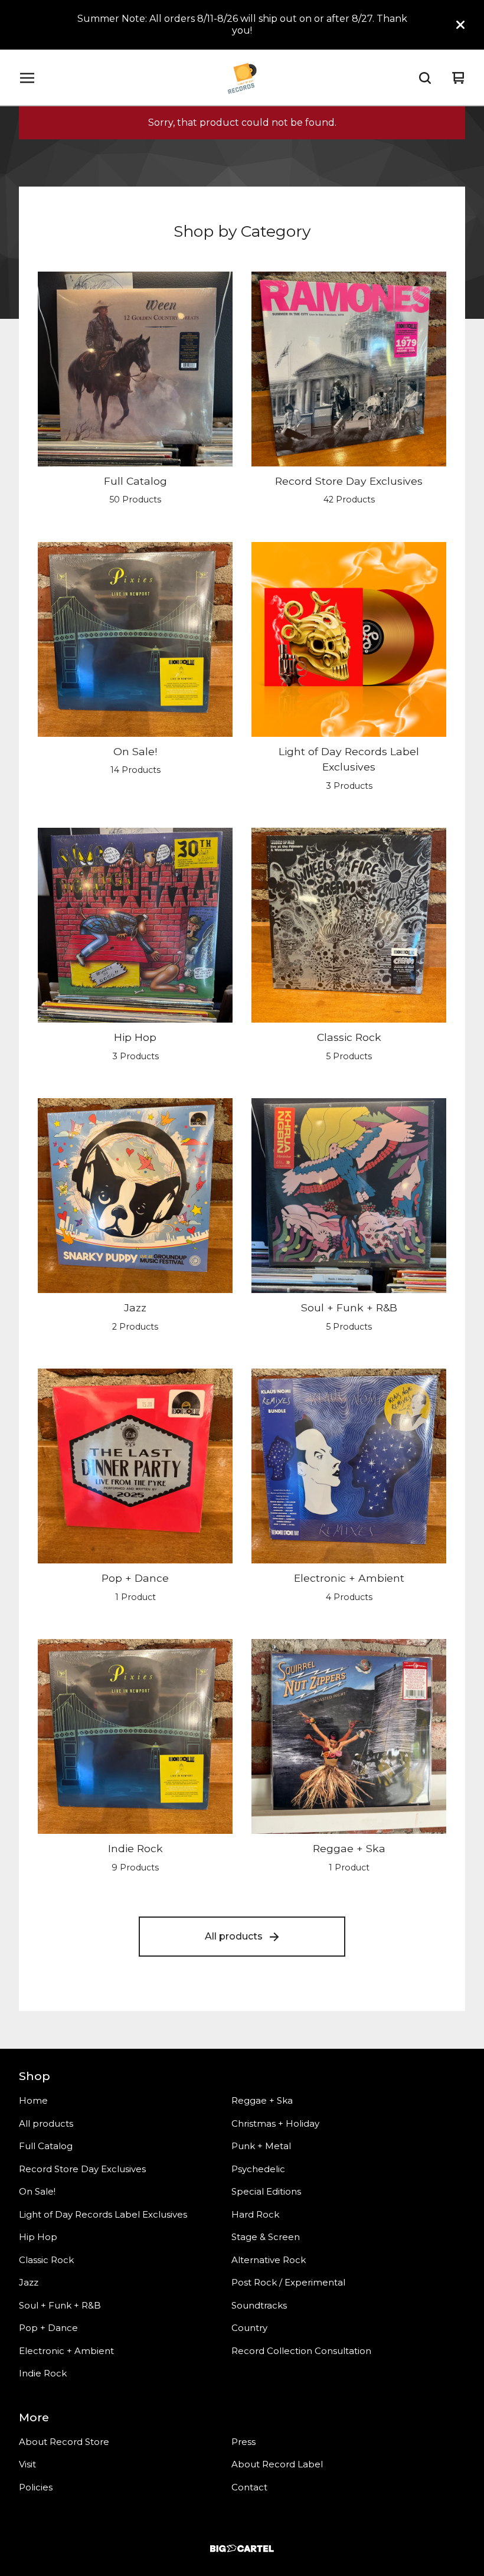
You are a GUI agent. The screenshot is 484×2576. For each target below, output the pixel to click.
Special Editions (266, 2191)
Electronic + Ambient (66, 2351)
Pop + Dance (48, 2328)
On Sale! (37, 2191)
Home (33, 2100)
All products (234, 1936)
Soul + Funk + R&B (60, 2305)
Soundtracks (259, 2305)
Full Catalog (46, 2146)
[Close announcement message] (460, 25)
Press (243, 2442)
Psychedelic (258, 2169)
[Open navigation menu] (27, 78)
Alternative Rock (269, 2260)
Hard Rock (255, 2214)
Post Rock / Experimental (288, 2282)
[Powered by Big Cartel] (242, 2549)
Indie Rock (43, 2373)
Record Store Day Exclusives (82, 2169)
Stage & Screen (266, 2237)
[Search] (425, 78)
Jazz (29, 2282)
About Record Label (277, 2464)
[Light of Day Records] (242, 78)
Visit (27, 2464)
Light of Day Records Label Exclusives (103, 2214)
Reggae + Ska (262, 2100)
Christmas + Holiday (275, 2123)
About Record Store (64, 2442)
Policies (36, 2487)
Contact (249, 2487)
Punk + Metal (261, 2146)
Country (249, 2328)
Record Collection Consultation (301, 2351)
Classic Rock (46, 2260)
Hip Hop (38, 2237)
